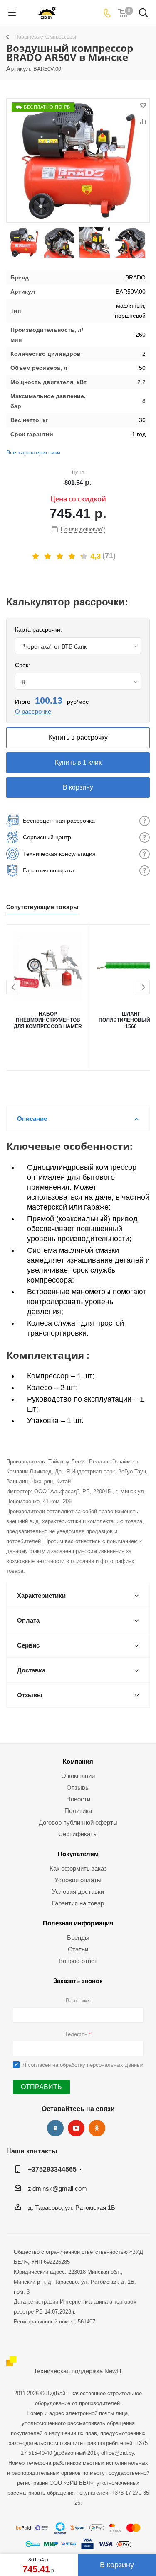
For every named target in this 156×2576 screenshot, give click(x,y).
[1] (36, 557)
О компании (78, 1776)
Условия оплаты (78, 1880)
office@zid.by (118, 2453)
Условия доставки (78, 1892)
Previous (14, 988)
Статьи (78, 1949)
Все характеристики (33, 452)
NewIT (113, 2371)
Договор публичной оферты (78, 1822)
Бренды (78, 1938)
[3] (60, 557)
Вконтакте (55, 2128)
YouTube (76, 2128)
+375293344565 (52, 2169)
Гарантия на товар (78, 1903)
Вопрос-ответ (78, 1961)
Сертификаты (78, 1834)
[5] (84, 557)
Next (143, 988)
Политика (78, 1811)
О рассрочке (33, 711)
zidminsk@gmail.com (57, 2188)
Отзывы (78, 1787)
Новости (78, 1799)
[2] (48, 557)
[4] (72, 557)
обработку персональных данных (102, 2065)
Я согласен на (83, 2065)
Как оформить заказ (78, 1868)
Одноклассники (97, 2128)
